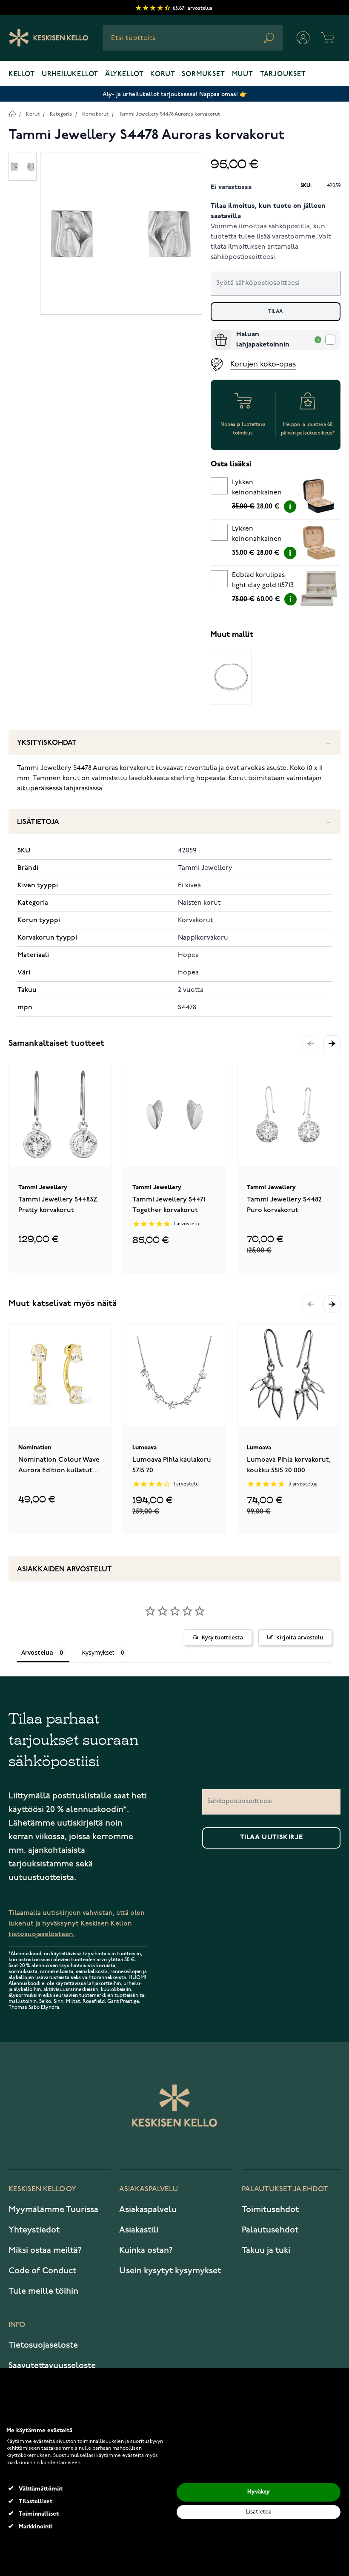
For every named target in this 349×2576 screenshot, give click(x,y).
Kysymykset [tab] (98, 1652)
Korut (163, 74)
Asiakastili (139, 2230)
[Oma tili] (303, 38)
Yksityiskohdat (47, 743)
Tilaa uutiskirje (272, 1838)
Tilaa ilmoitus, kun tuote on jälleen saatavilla (268, 211)
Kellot (22, 74)
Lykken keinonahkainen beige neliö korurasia (257, 535)
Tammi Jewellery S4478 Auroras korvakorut (169, 114)
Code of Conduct (42, 2271)
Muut (243, 74)
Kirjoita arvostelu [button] (300, 1637)
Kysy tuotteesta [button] (222, 1637)
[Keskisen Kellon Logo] (49, 38)
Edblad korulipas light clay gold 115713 (263, 580)
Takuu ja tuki (266, 2250)
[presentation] (214, 333)
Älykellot (124, 74)
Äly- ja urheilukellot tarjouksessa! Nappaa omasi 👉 (175, 94)
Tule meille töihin (43, 2291)
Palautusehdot (270, 2230)
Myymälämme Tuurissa (53, 2210)
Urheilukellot (70, 74)
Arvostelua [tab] (37, 1652)
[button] (332, 1044)
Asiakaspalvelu (148, 2210)
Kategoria (61, 114)
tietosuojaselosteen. (42, 1934)
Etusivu (12, 114)
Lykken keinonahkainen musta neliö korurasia (257, 489)
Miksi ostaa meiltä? (45, 2250)
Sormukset (203, 74)
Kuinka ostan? (146, 2250)
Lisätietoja (38, 822)
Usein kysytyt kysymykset (170, 2271)
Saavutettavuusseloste (52, 2366)
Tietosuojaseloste (43, 2345)
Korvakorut (95, 114)
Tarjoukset (283, 74)
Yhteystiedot (34, 2230)
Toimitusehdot (270, 2210)
